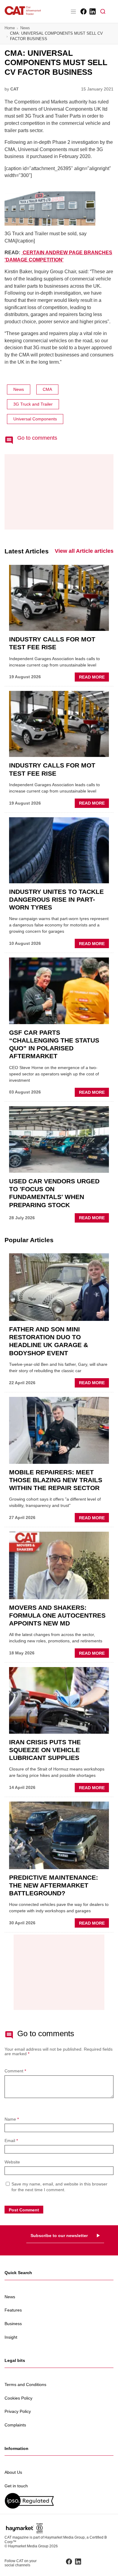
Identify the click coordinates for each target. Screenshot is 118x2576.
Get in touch (16, 2486)
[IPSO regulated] (59, 2501)
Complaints (15, 2425)
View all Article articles (84, 551)
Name (12, 2119)
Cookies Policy (18, 2398)
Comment (15, 2071)
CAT (15, 89)
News (25, 28)
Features (13, 2310)
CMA (47, 389)
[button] (103, 11)
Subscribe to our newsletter (59, 2236)
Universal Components (35, 419)
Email (11, 2141)
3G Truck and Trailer (33, 404)
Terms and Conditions (25, 2385)
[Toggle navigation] (73, 11)
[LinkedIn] (92, 11)
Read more (94, 678)
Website (12, 2162)
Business (13, 2324)
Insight (11, 2337)
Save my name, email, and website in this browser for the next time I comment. (59, 2187)
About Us (13, 2472)
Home (10, 28)
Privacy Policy (18, 2411)
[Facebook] (83, 11)
